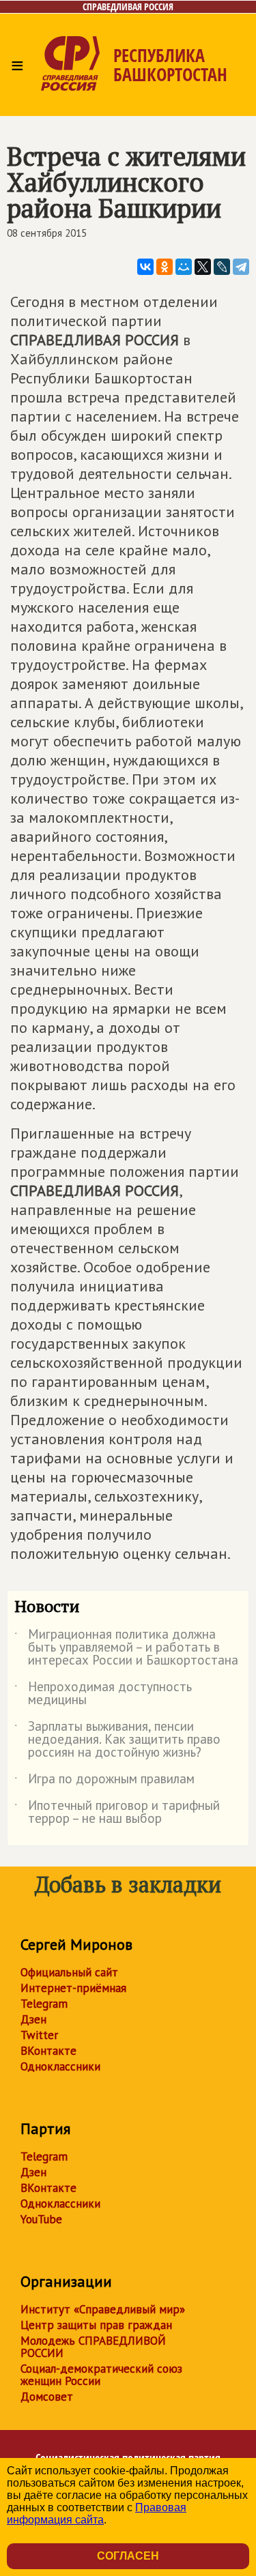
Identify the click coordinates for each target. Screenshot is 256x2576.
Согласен (128, 2556)
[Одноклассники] (165, 267)
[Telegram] (241, 267)
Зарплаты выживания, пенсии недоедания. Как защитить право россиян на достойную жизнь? (117, 1740)
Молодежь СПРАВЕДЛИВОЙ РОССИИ (93, 2347)
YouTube (41, 2219)
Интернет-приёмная (73, 1988)
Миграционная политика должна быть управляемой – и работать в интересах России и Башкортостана (126, 1648)
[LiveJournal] (222, 267)
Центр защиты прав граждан (96, 2325)
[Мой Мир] (184, 267)
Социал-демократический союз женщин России (101, 2375)
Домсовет (47, 2397)
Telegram (44, 2004)
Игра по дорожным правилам (104, 1781)
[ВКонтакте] (145, 267)
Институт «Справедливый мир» (103, 2309)
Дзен (33, 2019)
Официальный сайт (69, 1972)
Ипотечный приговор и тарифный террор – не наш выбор (117, 1813)
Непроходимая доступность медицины (103, 1694)
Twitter (39, 2035)
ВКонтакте (48, 2051)
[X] (203, 267)
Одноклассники (60, 2066)
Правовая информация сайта (97, 2514)
